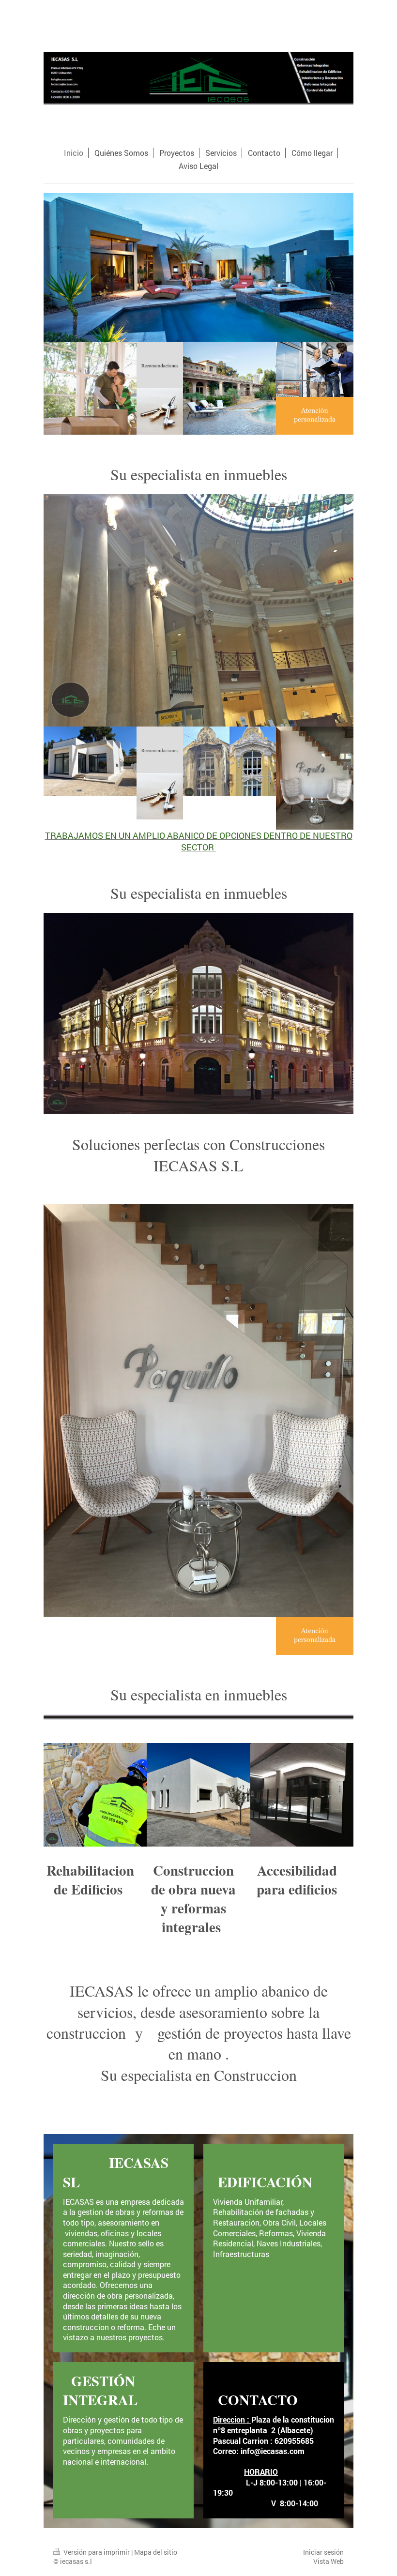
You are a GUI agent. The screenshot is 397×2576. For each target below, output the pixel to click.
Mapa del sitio (156, 2552)
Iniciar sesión (323, 2552)
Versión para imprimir (97, 2552)
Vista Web (328, 2561)
